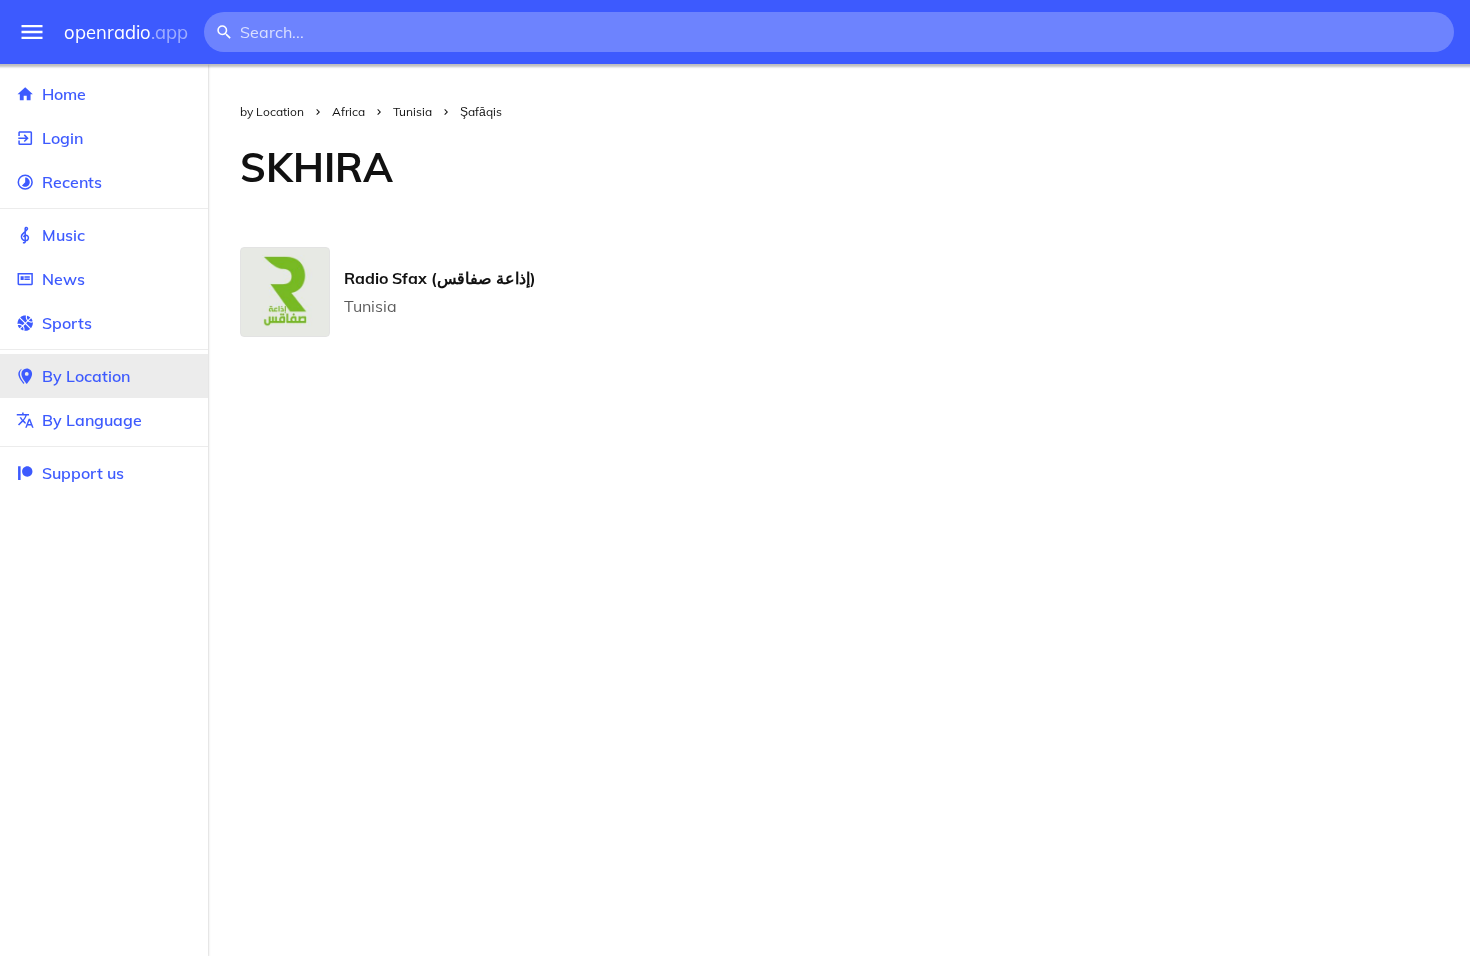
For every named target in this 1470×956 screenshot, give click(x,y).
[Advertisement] (947, 167)
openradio (126, 32)
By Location (86, 376)
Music (63, 235)
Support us (83, 473)
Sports (67, 323)
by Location (272, 111)
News (63, 279)
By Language (92, 420)
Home (64, 94)
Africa (348, 111)
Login (62, 138)
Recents (72, 182)
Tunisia (412, 111)
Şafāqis (481, 111)
